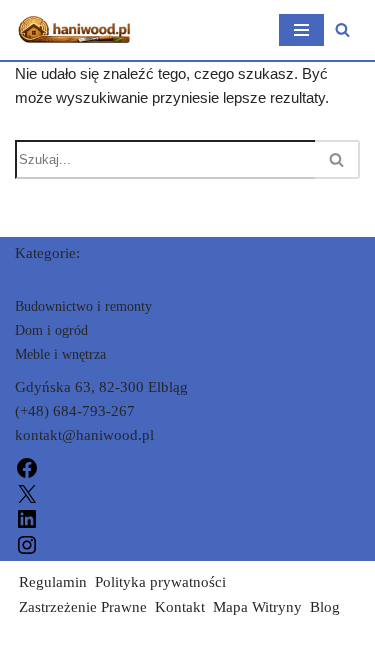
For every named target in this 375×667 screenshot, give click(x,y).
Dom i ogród (51, 330)
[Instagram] (27, 543)
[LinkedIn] (27, 518)
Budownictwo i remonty (83, 306)
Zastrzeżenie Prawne (83, 607)
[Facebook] (27, 467)
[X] (27, 492)
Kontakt (180, 607)
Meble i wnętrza (60, 354)
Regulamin (53, 582)
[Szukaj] (342, 29)
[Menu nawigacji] (301, 30)
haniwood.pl (54, 647)
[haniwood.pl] (75, 30)
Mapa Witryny (257, 607)
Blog (325, 607)
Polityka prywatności (160, 582)
